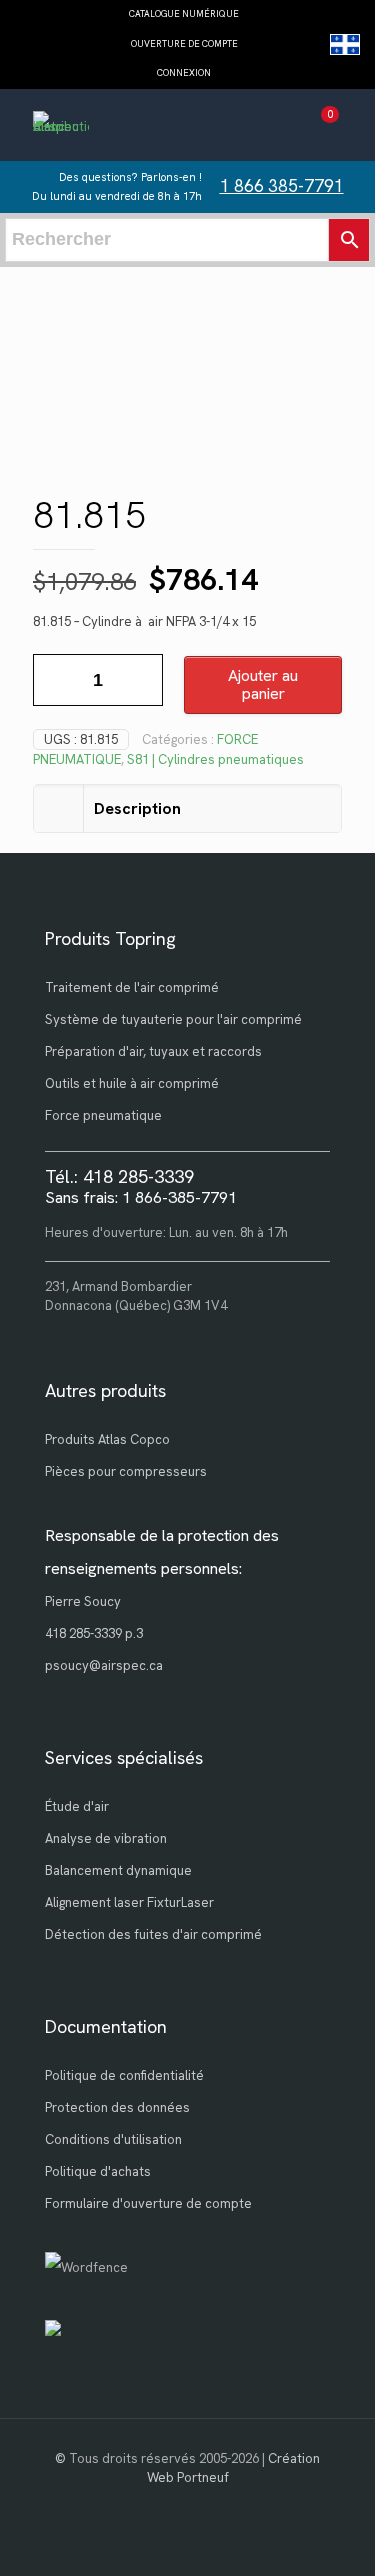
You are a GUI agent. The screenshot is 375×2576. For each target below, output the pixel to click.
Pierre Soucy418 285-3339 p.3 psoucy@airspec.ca (104, 1633)
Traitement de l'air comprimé (132, 987)
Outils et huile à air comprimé (132, 1083)
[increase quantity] (140, 680)
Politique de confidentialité (124, 2075)
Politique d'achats (98, 2171)
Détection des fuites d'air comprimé (153, 1934)
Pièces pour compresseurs (126, 1471)
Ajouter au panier (263, 684)
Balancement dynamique (118, 1870)
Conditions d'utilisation (113, 2139)
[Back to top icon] (334, 2535)
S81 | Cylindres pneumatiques (215, 759)
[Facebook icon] (187, 2506)
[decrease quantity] (55, 680)
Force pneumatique (103, 1115)
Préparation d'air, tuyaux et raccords (153, 1051)
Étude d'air (77, 1806)
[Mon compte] (283, 127)
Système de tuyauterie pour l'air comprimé (173, 1019)
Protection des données (117, 2107)
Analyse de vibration (106, 1838)
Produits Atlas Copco (107, 1439)
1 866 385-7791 (282, 186)
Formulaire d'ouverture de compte (148, 2203)
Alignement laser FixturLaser (129, 1902)
